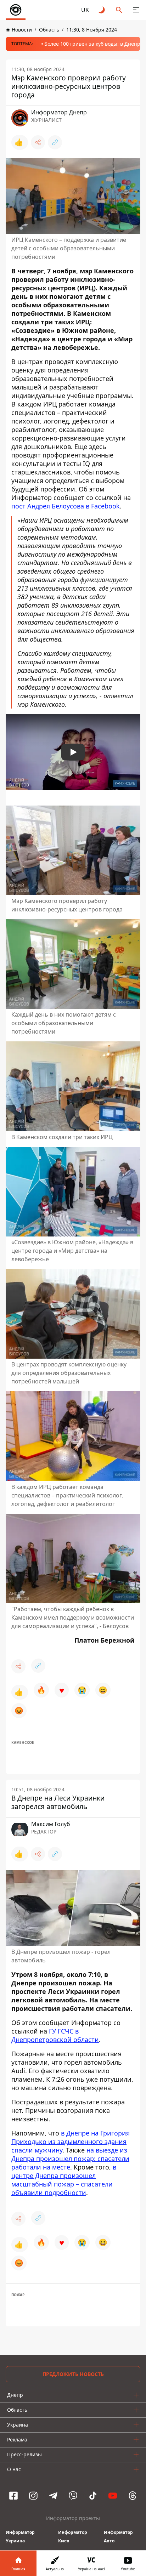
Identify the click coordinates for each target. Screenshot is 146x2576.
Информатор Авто (118, 2537)
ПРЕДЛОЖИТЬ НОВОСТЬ (73, 2374)
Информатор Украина (20, 2537)
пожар (18, 2295)
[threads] (133, 2496)
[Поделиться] (38, 142)
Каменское (23, 1742)
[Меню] (136, 10)
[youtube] (113, 2496)
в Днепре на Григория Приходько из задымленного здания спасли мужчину (71, 2142)
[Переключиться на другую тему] (102, 10)
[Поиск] (119, 10)
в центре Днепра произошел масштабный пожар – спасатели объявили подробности (64, 2180)
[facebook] (13, 2496)
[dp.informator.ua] (16, 10)
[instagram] (33, 2496)
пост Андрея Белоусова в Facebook (66, 506)
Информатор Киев (73, 2537)
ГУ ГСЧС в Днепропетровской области (55, 2035)
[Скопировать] (55, 142)
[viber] (73, 2496)
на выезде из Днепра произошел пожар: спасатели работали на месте (70, 2159)
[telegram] (53, 2496)
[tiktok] (93, 2496)
